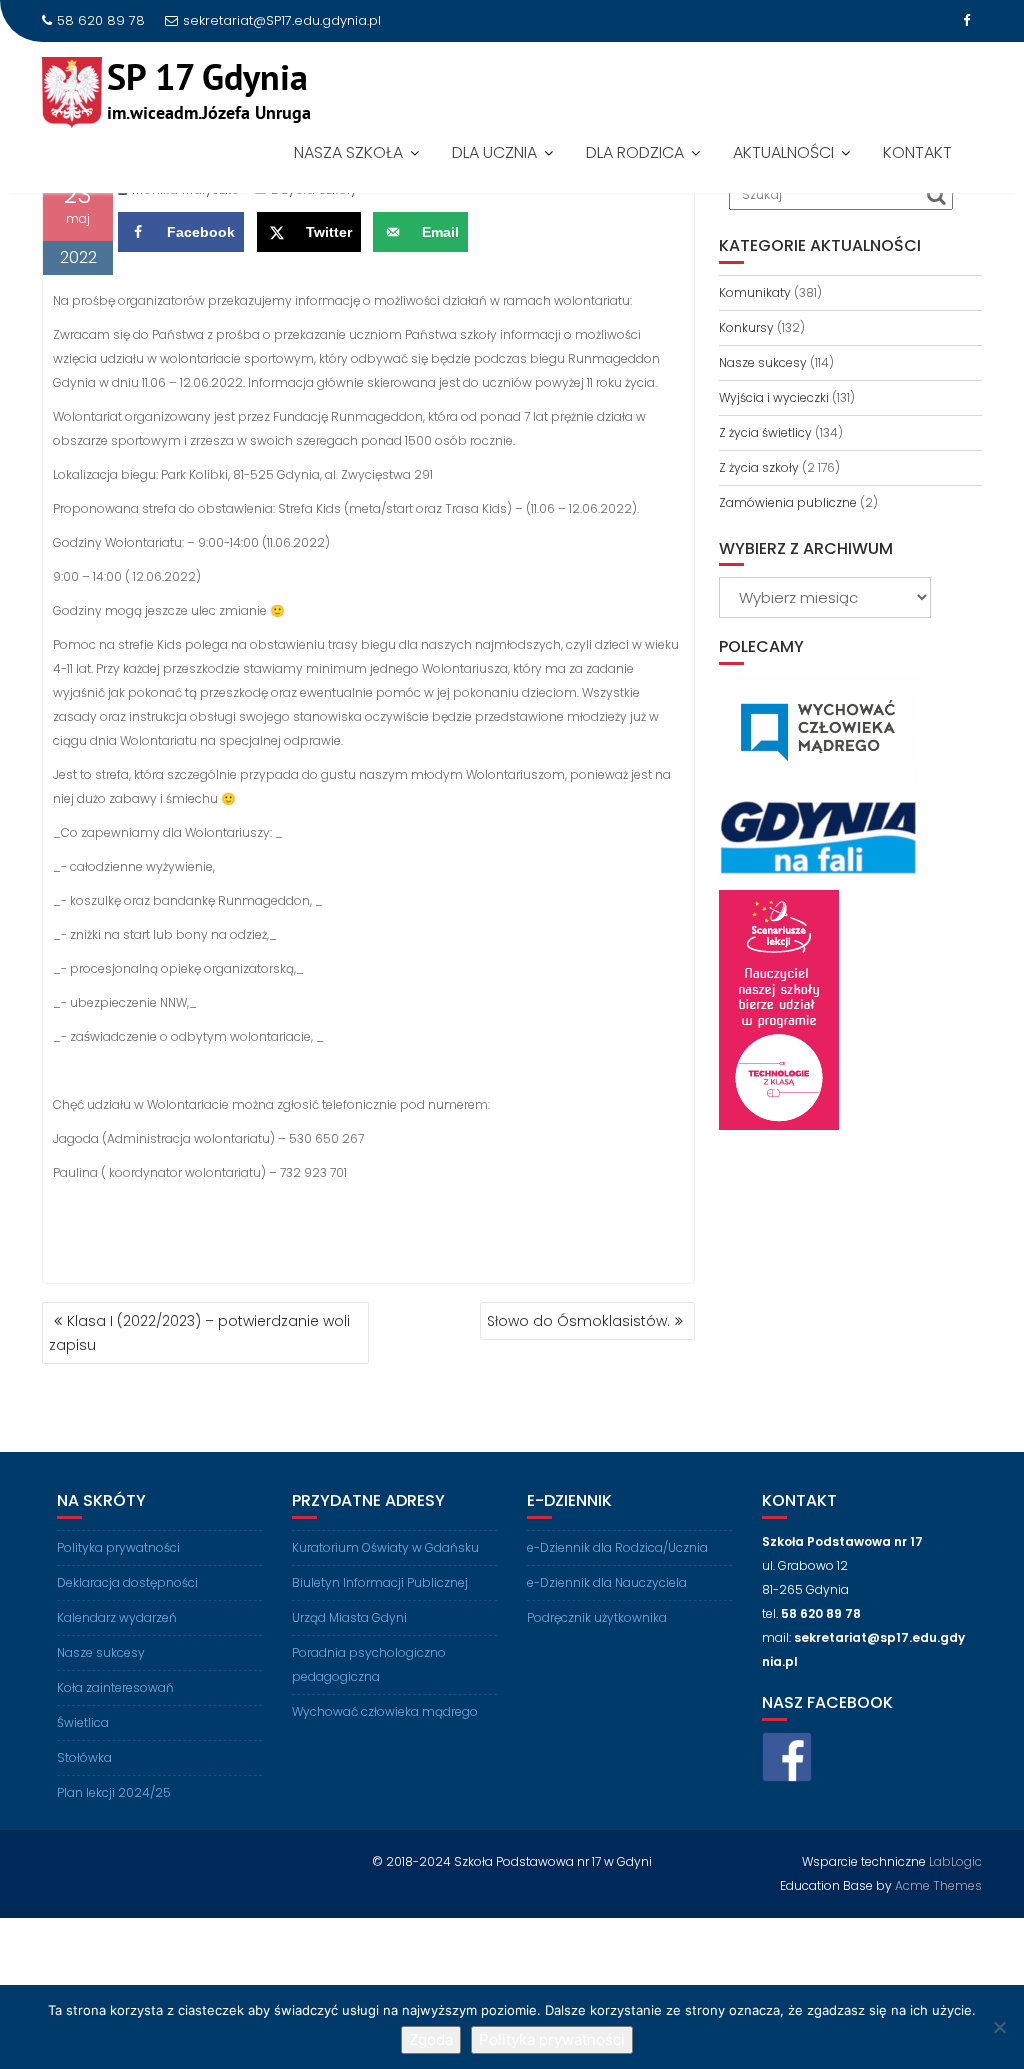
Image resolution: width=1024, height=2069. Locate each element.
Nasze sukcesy (763, 362)
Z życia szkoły (759, 467)
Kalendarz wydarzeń (117, 1617)
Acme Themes (938, 1885)
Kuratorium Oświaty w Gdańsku (385, 1547)
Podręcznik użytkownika (597, 1617)
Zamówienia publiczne (788, 502)
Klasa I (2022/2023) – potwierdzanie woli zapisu (199, 1333)
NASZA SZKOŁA (348, 152)
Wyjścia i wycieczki (774, 397)
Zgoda (431, 2039)
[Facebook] (966, 21)
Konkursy (746, 327)
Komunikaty (755, 292)
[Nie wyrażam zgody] (999, 2027)
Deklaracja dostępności (127, 1582)
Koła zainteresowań (115, 1687)
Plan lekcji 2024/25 (114, 1792)
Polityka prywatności (118, 1547)
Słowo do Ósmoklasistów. (578, 1321)
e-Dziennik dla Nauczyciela (607, 1582)
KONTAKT (917, 152)
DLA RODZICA (635, 152)
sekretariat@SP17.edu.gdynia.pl (282, 20)
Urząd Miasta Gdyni (349, 1617)
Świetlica (83, 1722)
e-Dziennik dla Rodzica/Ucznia (617, 1547)
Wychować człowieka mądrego (385, 1711)
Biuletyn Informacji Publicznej (380, 1582)
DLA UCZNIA (494, 152)
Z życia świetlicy (765, 432)
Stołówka (84, 1757)
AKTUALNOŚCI (783, 152)
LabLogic (955, 1861)
